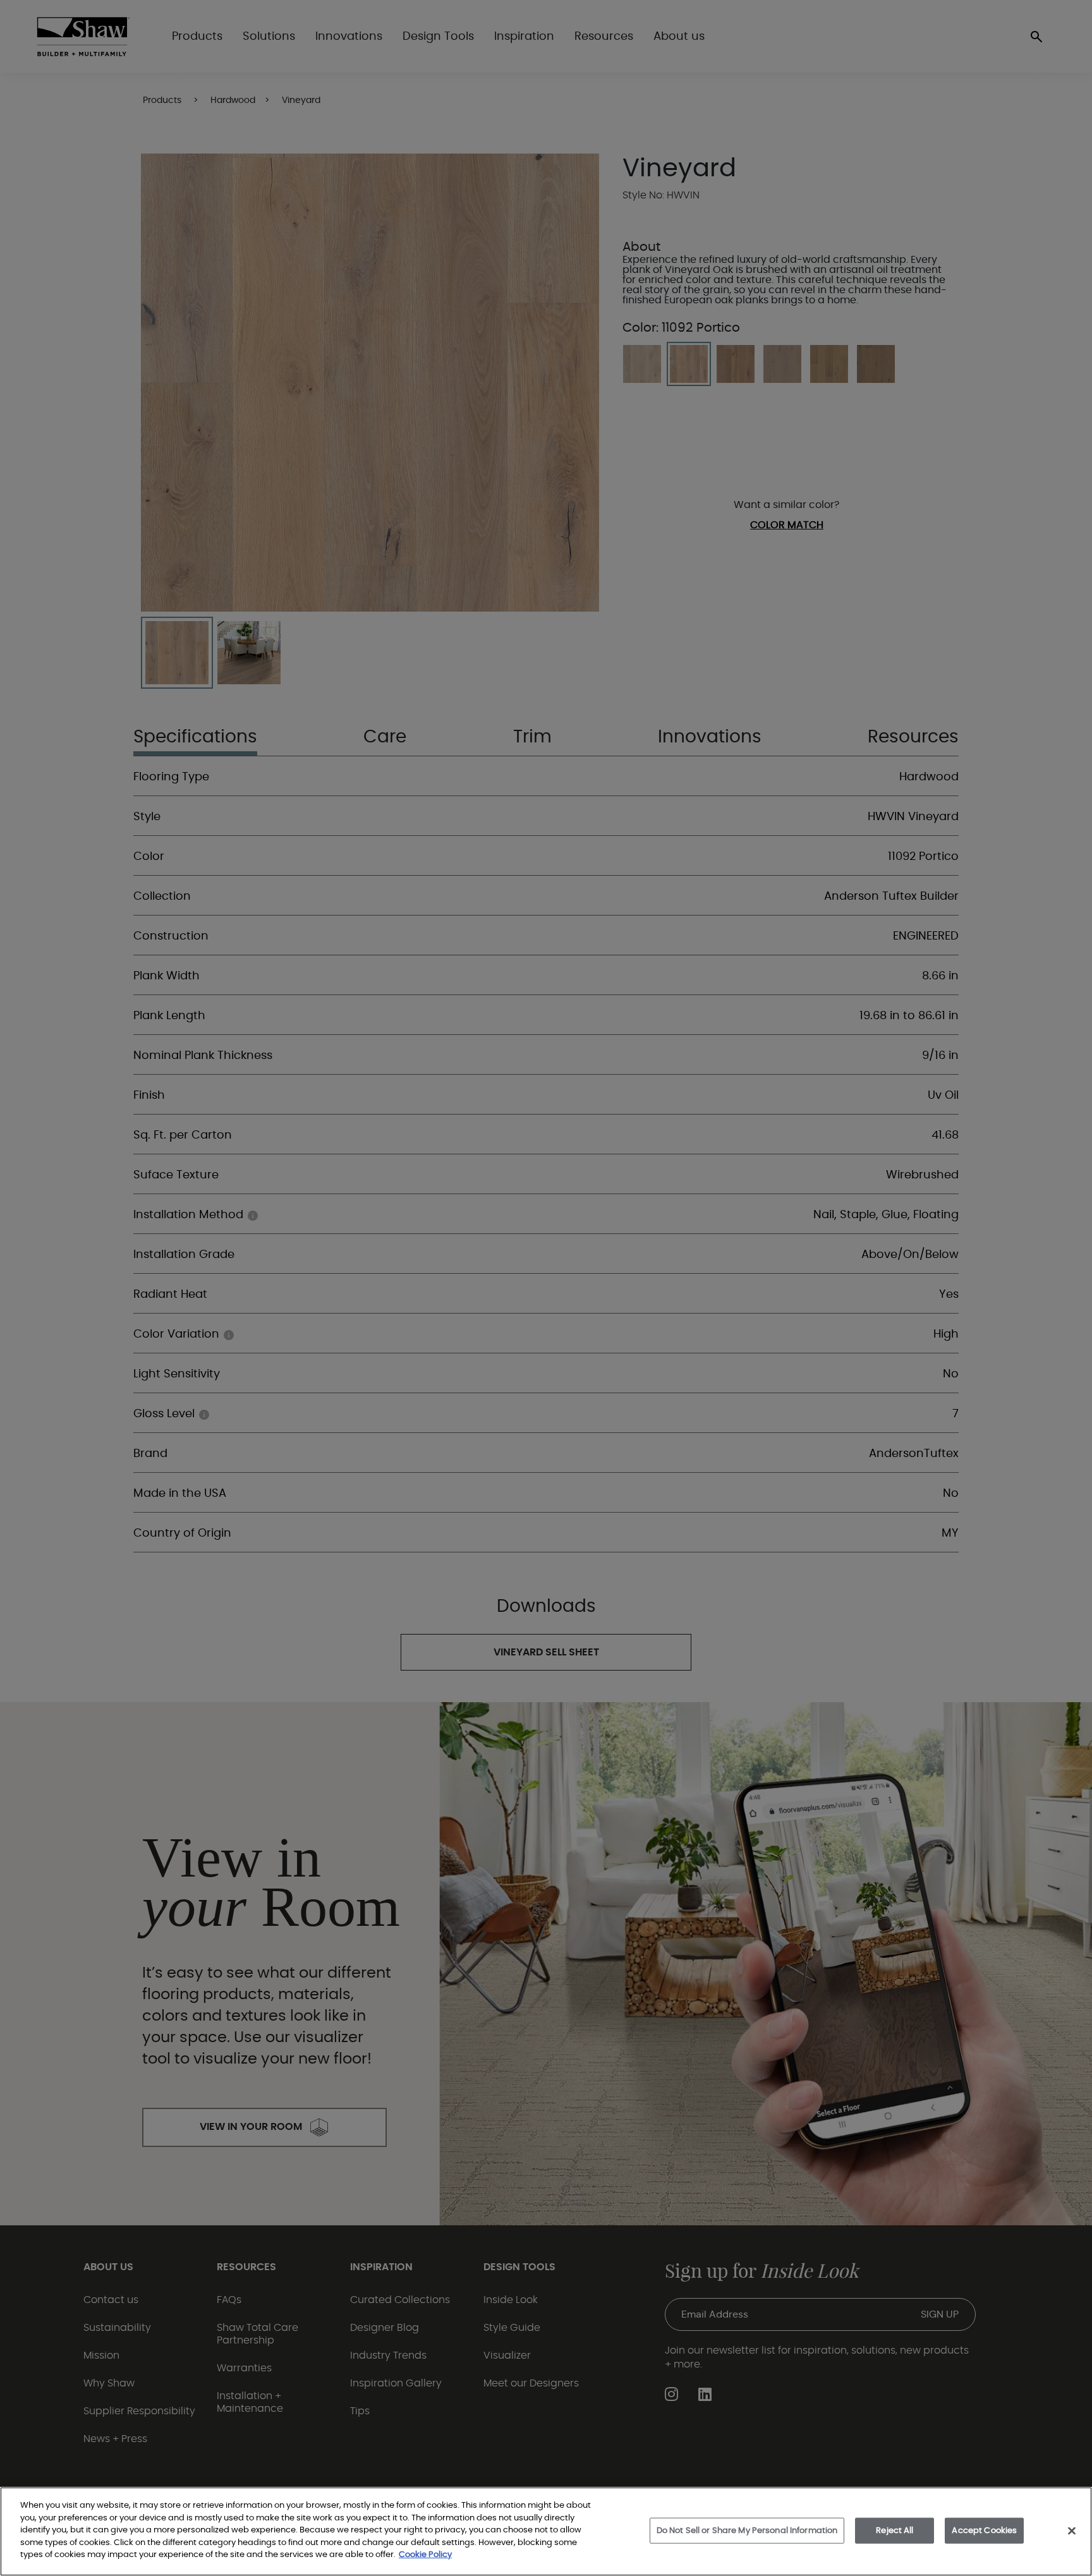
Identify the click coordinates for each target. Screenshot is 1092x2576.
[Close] (1072, 2531)
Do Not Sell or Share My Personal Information (747, 2530)
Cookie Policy (425, 2555)
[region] (546, 2531)
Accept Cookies (984, 2530)
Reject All (895, 2530)
